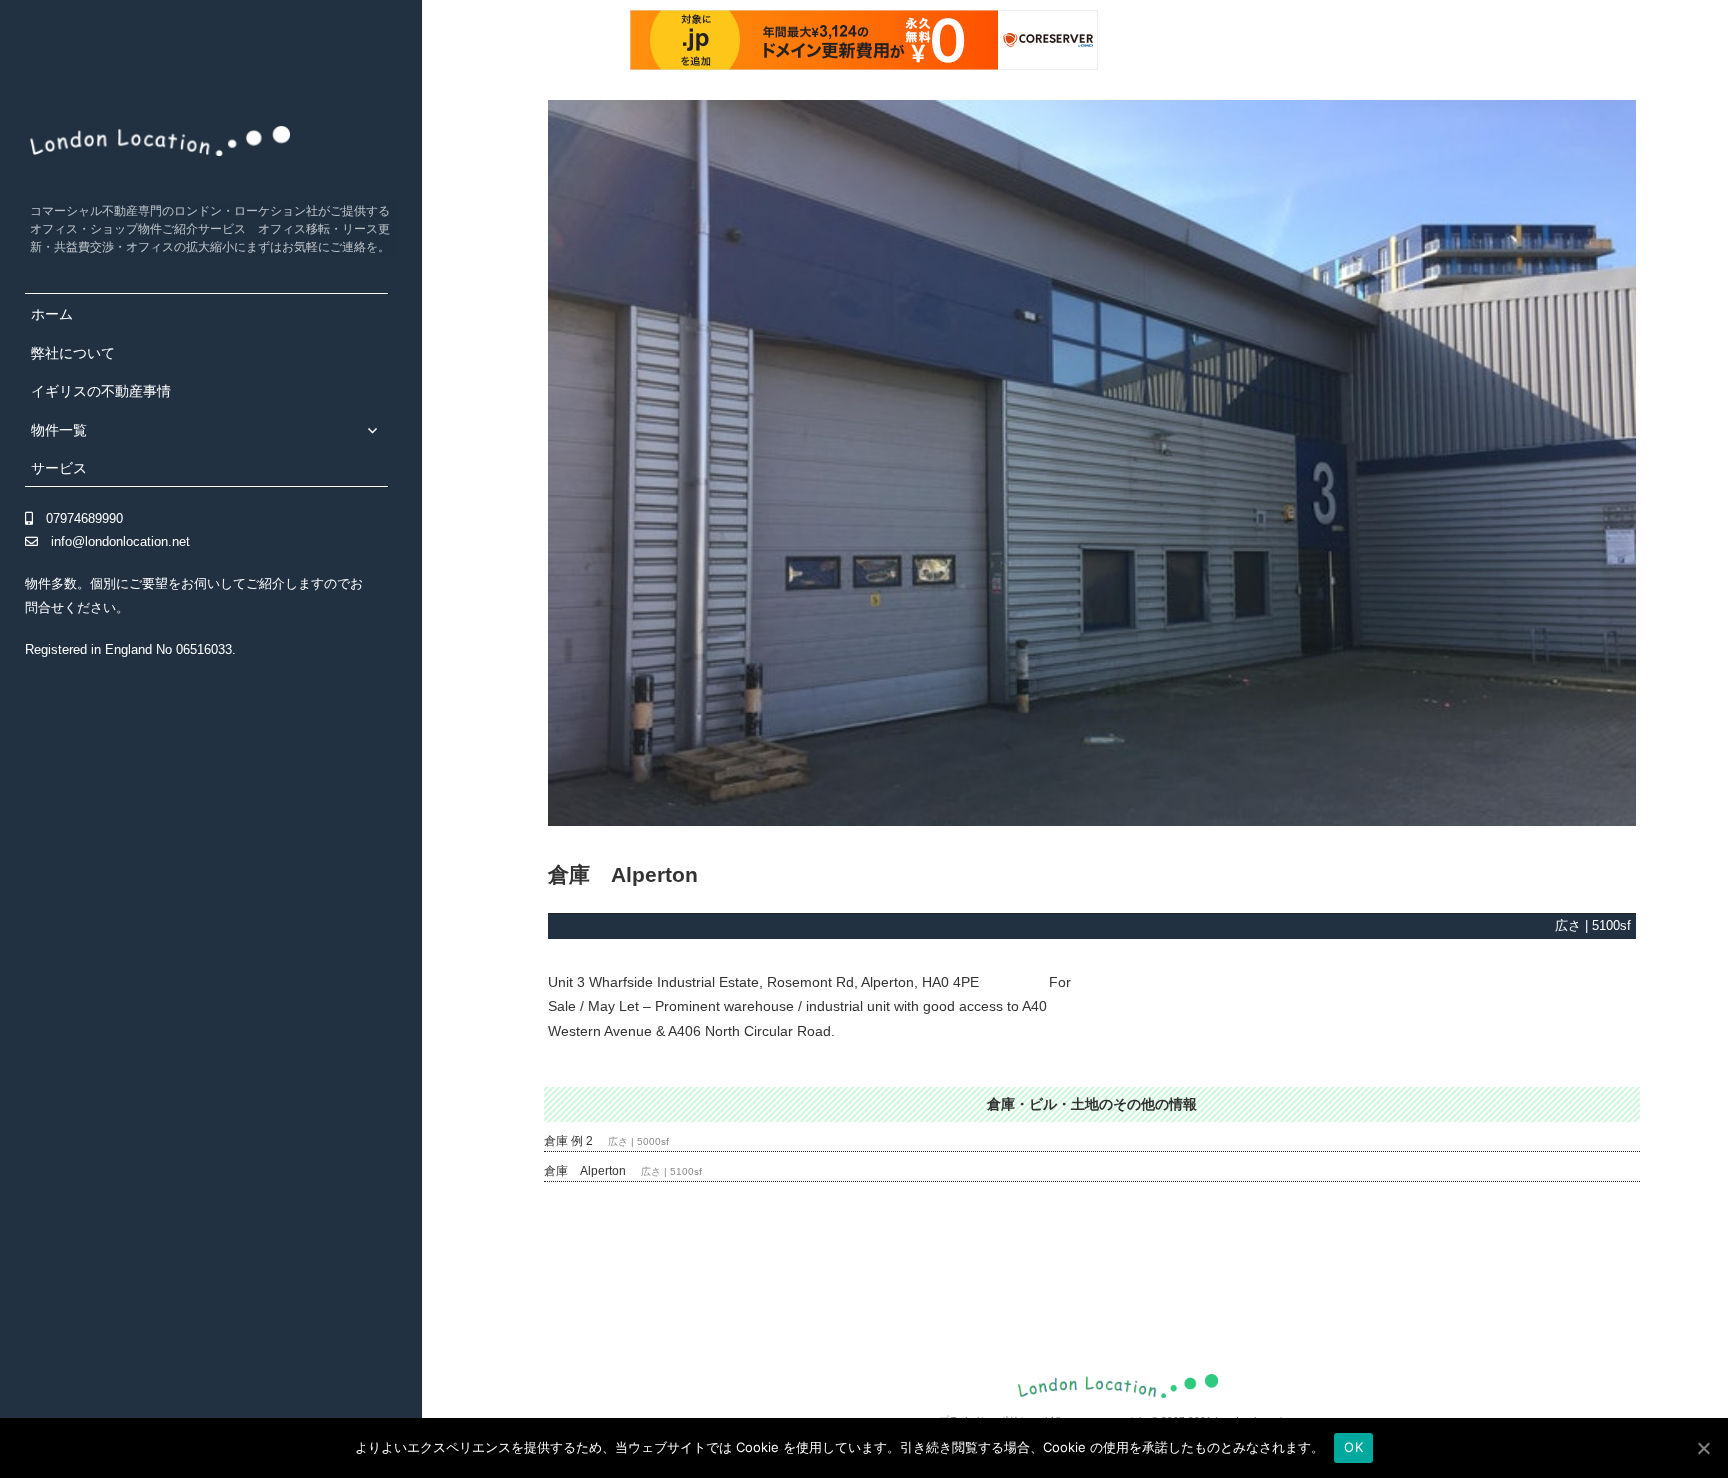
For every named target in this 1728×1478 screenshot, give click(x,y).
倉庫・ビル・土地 (1043, 1104)
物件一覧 (59, 430)
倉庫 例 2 (568, 1141)
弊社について (73, 353)
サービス (59, 468)
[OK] (1703, 1448)
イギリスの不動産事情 (101, 391)
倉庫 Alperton (585, 1171)
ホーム (52, 314)
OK (1353, 1447)
